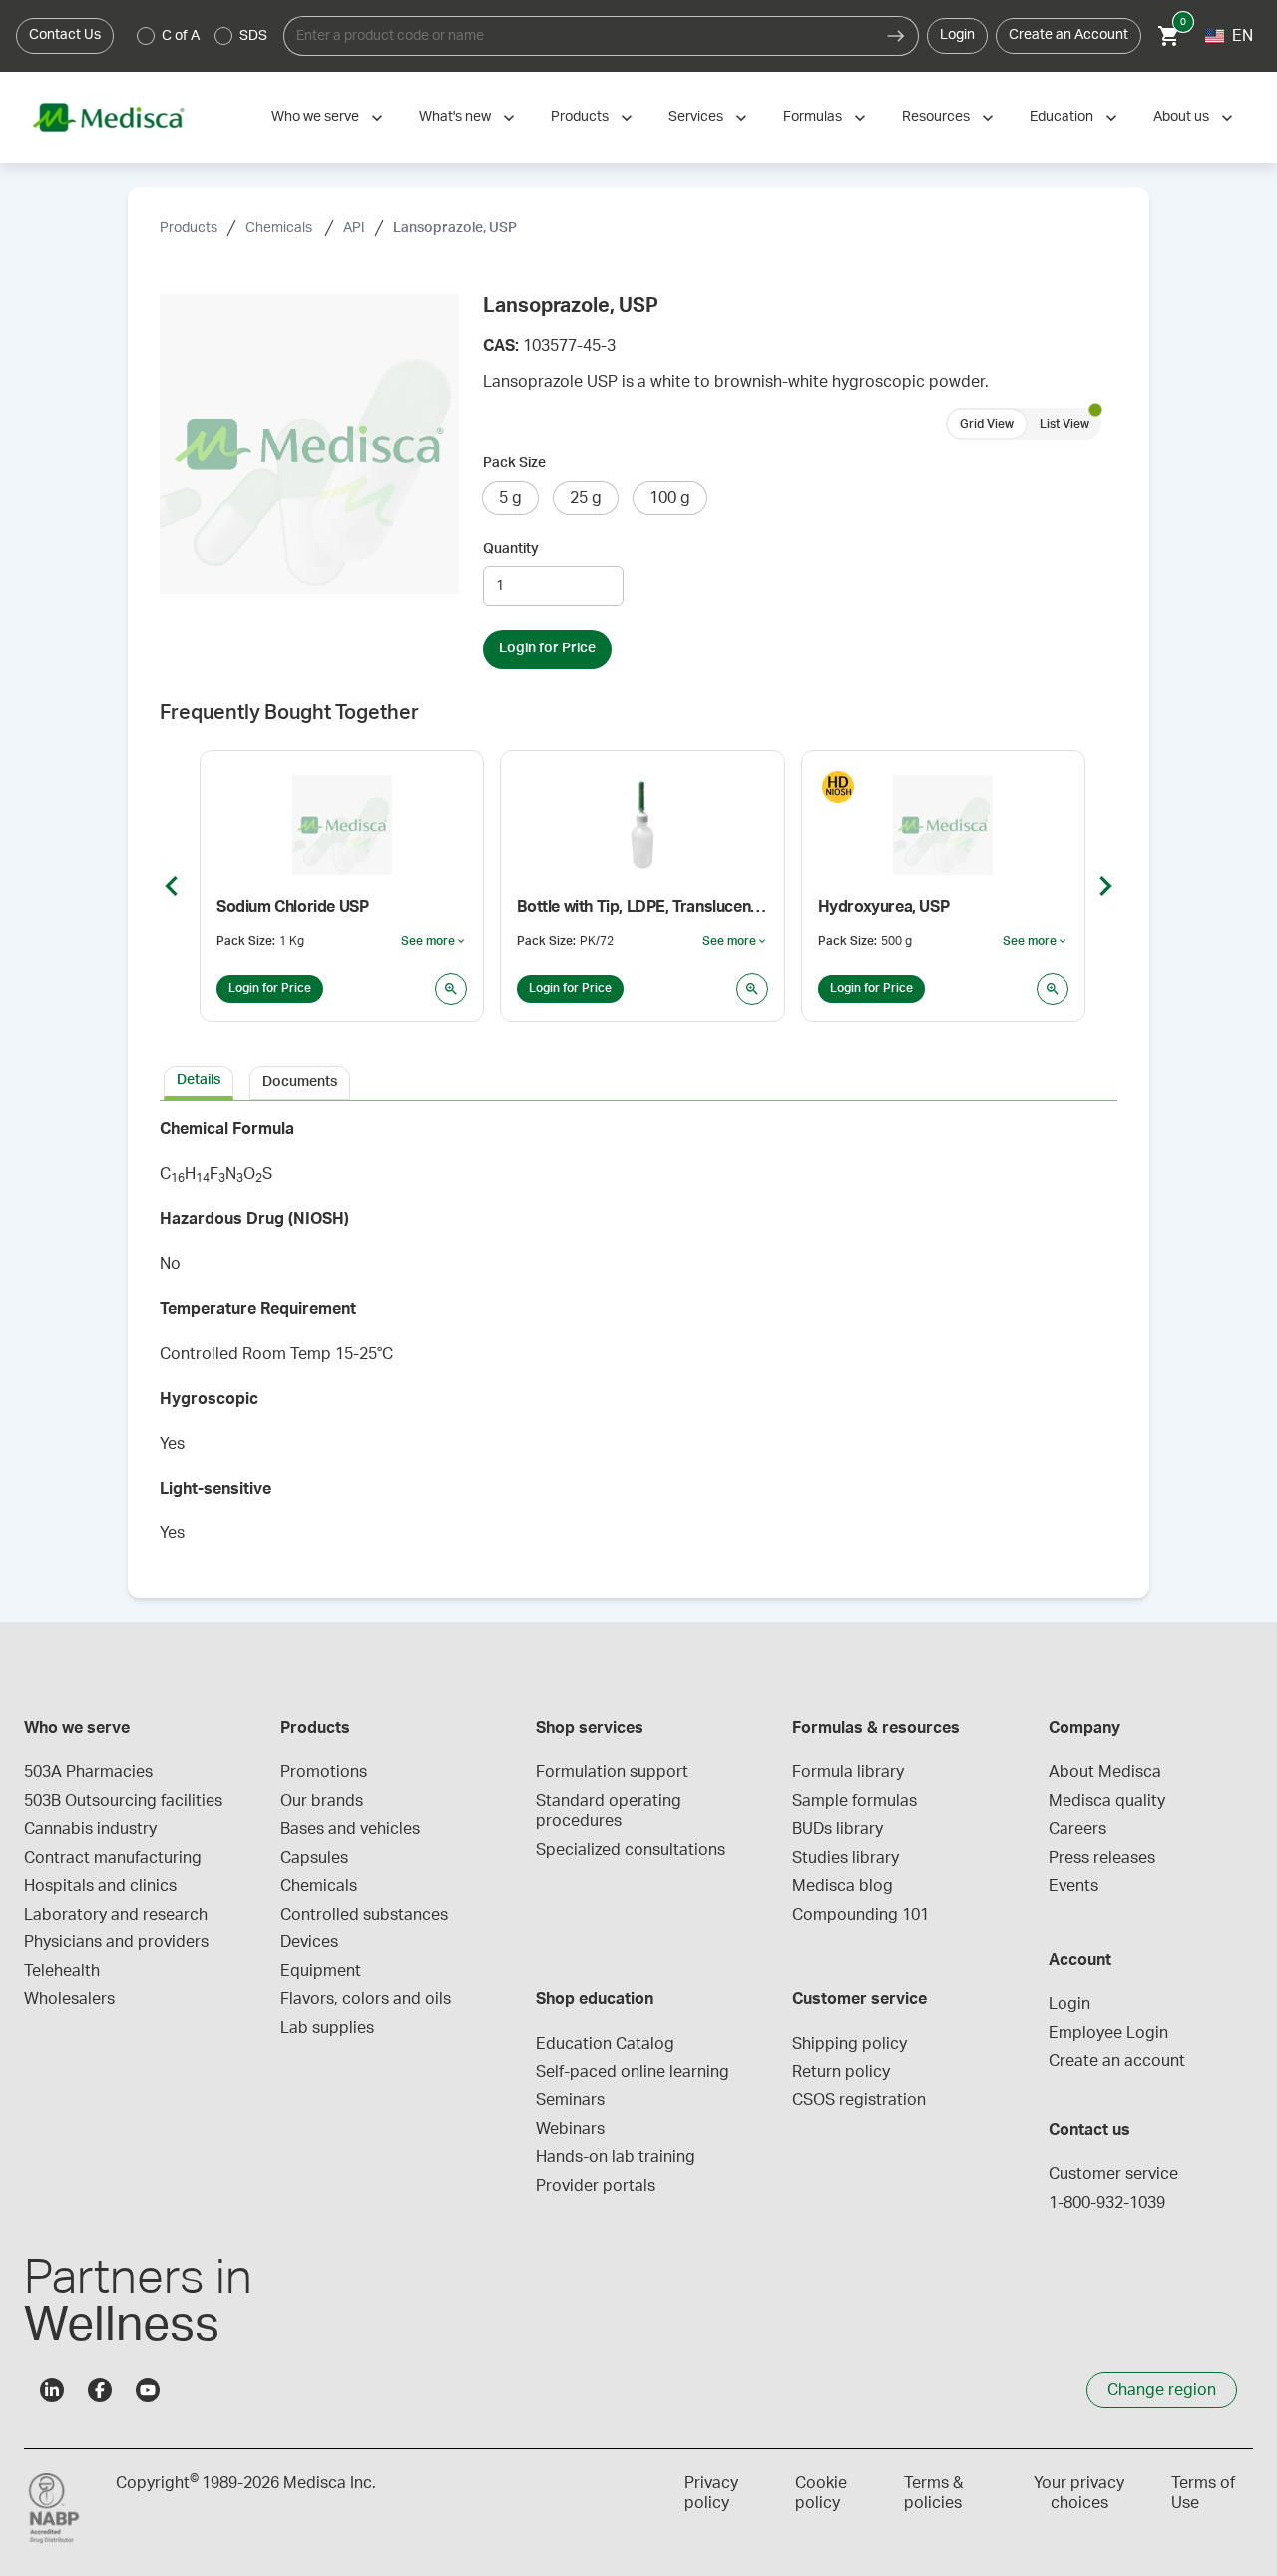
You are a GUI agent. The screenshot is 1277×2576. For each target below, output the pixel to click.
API (354, 228)
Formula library (848, 1772)
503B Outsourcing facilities (123, 1801)
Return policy (841, 2072)
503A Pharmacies (88, 1772)
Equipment (321, 1971)
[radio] (146, 36)
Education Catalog (605, 2044)
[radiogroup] (203, 36)
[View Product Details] (451, 989)
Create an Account (1068, 35)
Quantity (511, 549)
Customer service (1113, 2174)
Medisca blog (843, 1886)
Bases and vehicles (350, 1829)
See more (434, 942)
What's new (455, 117)
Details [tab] (199, 1080)
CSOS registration (859, 2100)
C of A (181, 36)
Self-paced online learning (633, 2072)
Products (580, 117)
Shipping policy (850, 2044)
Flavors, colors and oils (366, 1999)
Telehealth (62, 1971)
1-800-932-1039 (1107, 2203)
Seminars (570, 2100)
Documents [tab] (300, 1082)
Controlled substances (364, 1915)
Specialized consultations (631, 1850)
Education (1062, 117)
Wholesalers (69, 1999)
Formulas (813, 117)
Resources (936, 117)
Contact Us (65, 35)
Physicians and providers (116, 1942)
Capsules (314, 1858)
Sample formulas (854, 1801)
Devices (309, 1942)
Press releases (1102, 1858)
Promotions (324, 1772)
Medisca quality (1107, 1801)
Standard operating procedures (611, 1811)
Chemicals (280, 228)
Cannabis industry (90, 1829)
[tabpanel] (638, 1338)
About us (1181, 117)
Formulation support (612, 1772)
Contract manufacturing (113, 1858)
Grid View (987, 424)
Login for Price (547, 648)
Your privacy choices (1079, 2493)
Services (696, 117)
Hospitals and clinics (100, 1886)
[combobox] (579, 36)
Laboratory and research (116, 1915)
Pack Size (514, 463)
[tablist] (638, 1081)
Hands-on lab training (616, 2157)
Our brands (322, 1801)
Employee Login (1108, 2033)
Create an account (1117, 2061)
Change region (1162, 2390)
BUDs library (838, 1829)
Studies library (846, 1858)
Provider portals (596, 2186)
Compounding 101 (860, 1915)
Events (1073, 1886)
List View (1064, 424)
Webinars (570, 2129)
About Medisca (1105, 1772)
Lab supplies (327, 2028)
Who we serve (315, 117)
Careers (1077, 1829)
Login (957, 35)
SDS (253, 36)
